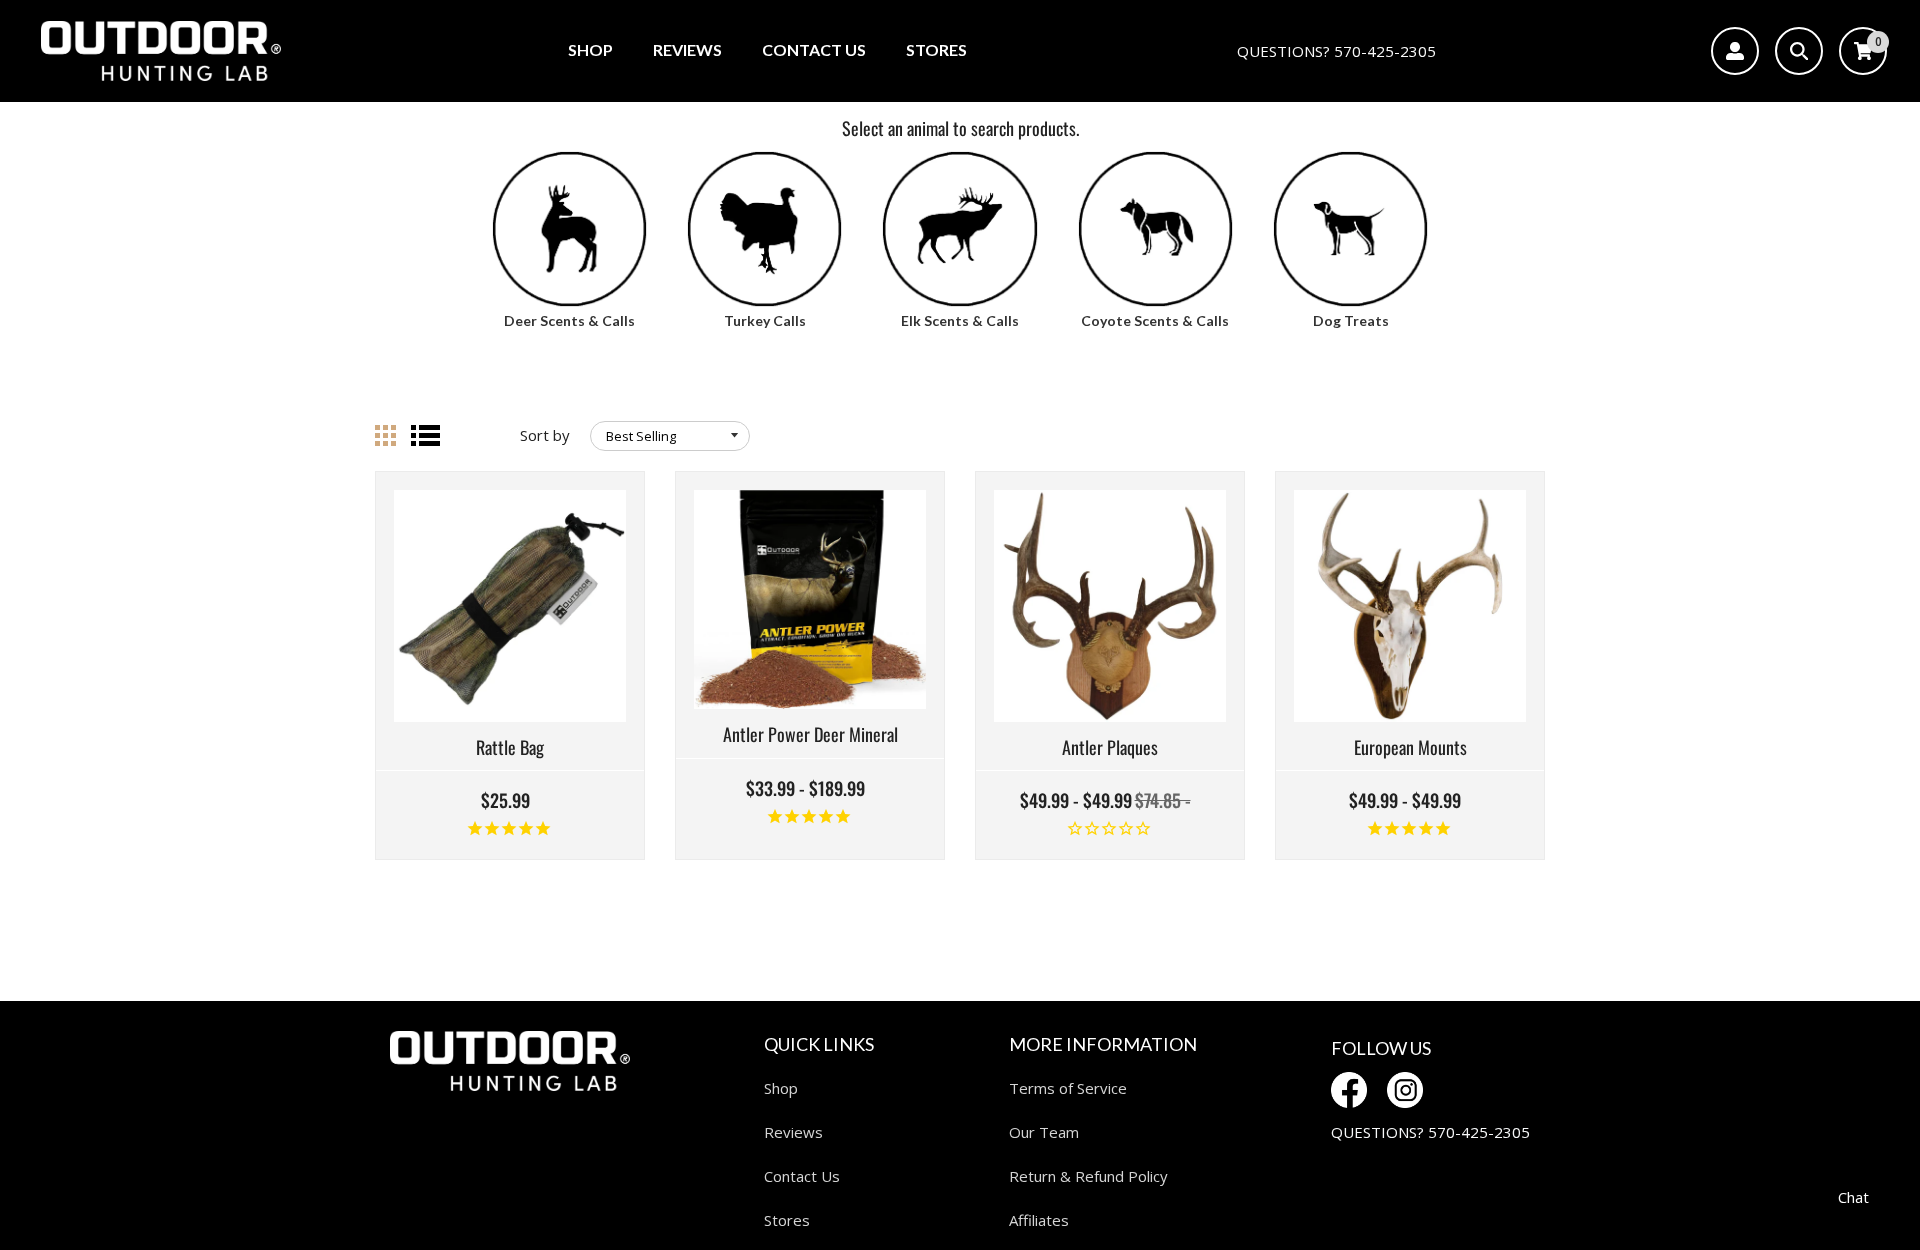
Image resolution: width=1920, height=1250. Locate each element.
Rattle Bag (510, 748)
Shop (781, 1088)
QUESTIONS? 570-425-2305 (1336, 51)
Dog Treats (1351, 320)
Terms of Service (1068, 1088)
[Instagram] (1405, 1090)
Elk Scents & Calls (960, 320)
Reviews (793, 1132)
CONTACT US (814, 49)
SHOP (590, 49)
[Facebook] (1349, 1090)
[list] (425, 435)
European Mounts (1410, 748)
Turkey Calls (765, 320)
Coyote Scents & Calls (1155, 320)
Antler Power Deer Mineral (810, 735)
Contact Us (802, 1176)
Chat (1853, 1197)
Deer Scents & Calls (569, 320)
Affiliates (1039, 1220)
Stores (787, 1220)
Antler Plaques (1110, 748)
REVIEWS (687, 49)
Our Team (1044, 1132)
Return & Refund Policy (1088, 1176)
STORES (936, 49)
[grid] (385, 435)
